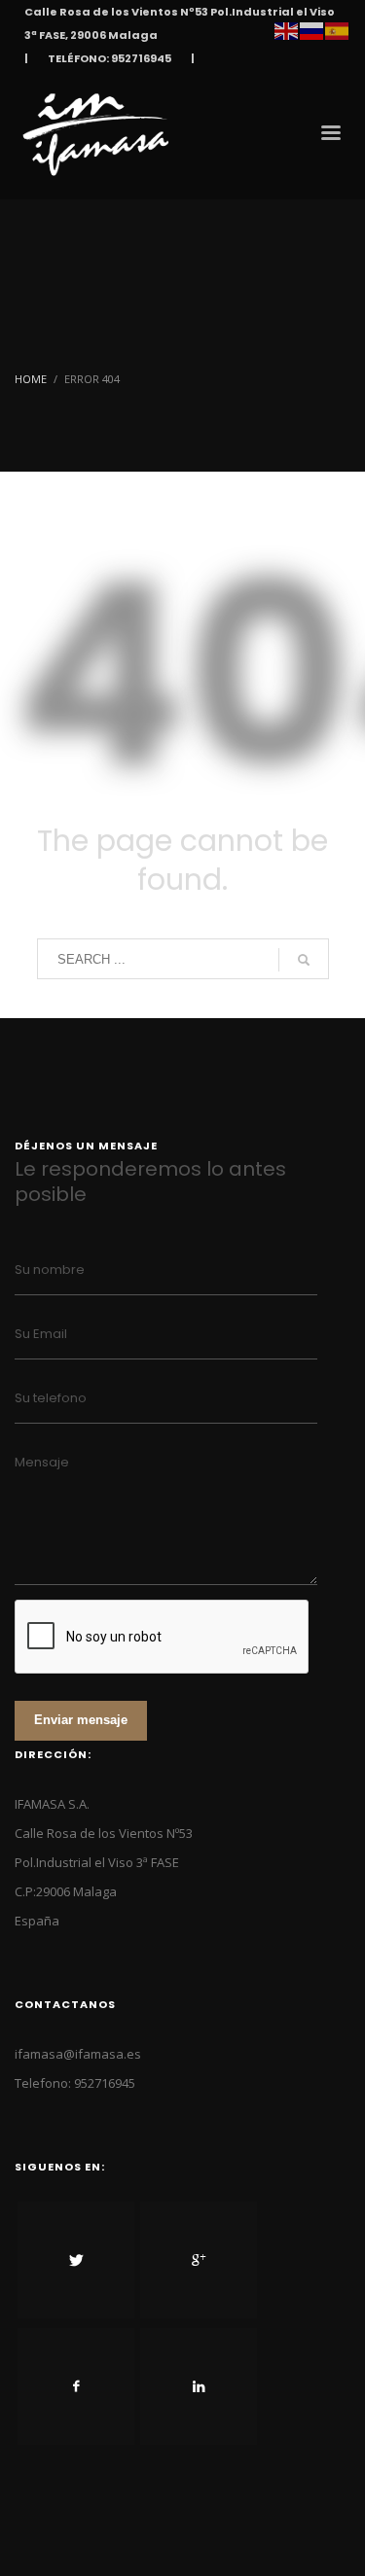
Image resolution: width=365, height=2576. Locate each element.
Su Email (41, 1334)
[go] (304, 960)
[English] (287, 29)
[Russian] (312, 29)
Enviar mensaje (81, 1720)
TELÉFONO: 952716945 (109, 58)
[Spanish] (338, 29)
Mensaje (42, 1462)
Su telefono (51, 1398)
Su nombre (50, 1270)
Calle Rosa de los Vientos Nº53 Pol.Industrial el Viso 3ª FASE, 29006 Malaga (180, 23)
